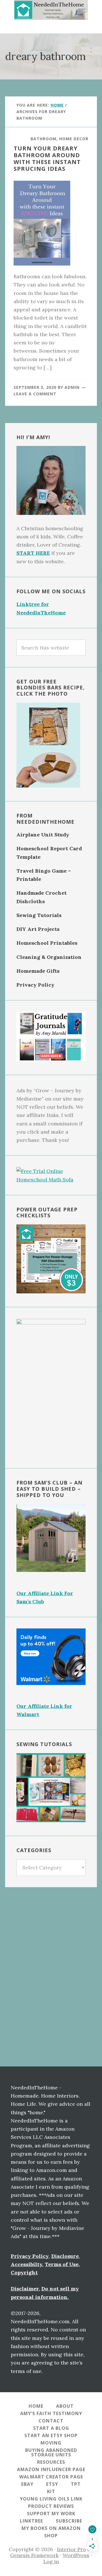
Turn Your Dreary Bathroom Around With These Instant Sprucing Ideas (47, 158)
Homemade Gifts (38, 971)
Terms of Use (62, 2264)
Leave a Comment (35, 394)
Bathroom (43, 139)
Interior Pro (71, 2549)
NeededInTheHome (51, 10)
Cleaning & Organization (49, 957)
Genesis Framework (34, 2555)
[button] (51, 27)
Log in (51, 2561)
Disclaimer (25, 2289)
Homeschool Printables (47, 943)
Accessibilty (26, 2264)
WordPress (76, 2555)
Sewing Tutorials (39, 915)
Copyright (24, 2272)
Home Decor (74, 139)
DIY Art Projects (38, 929)
